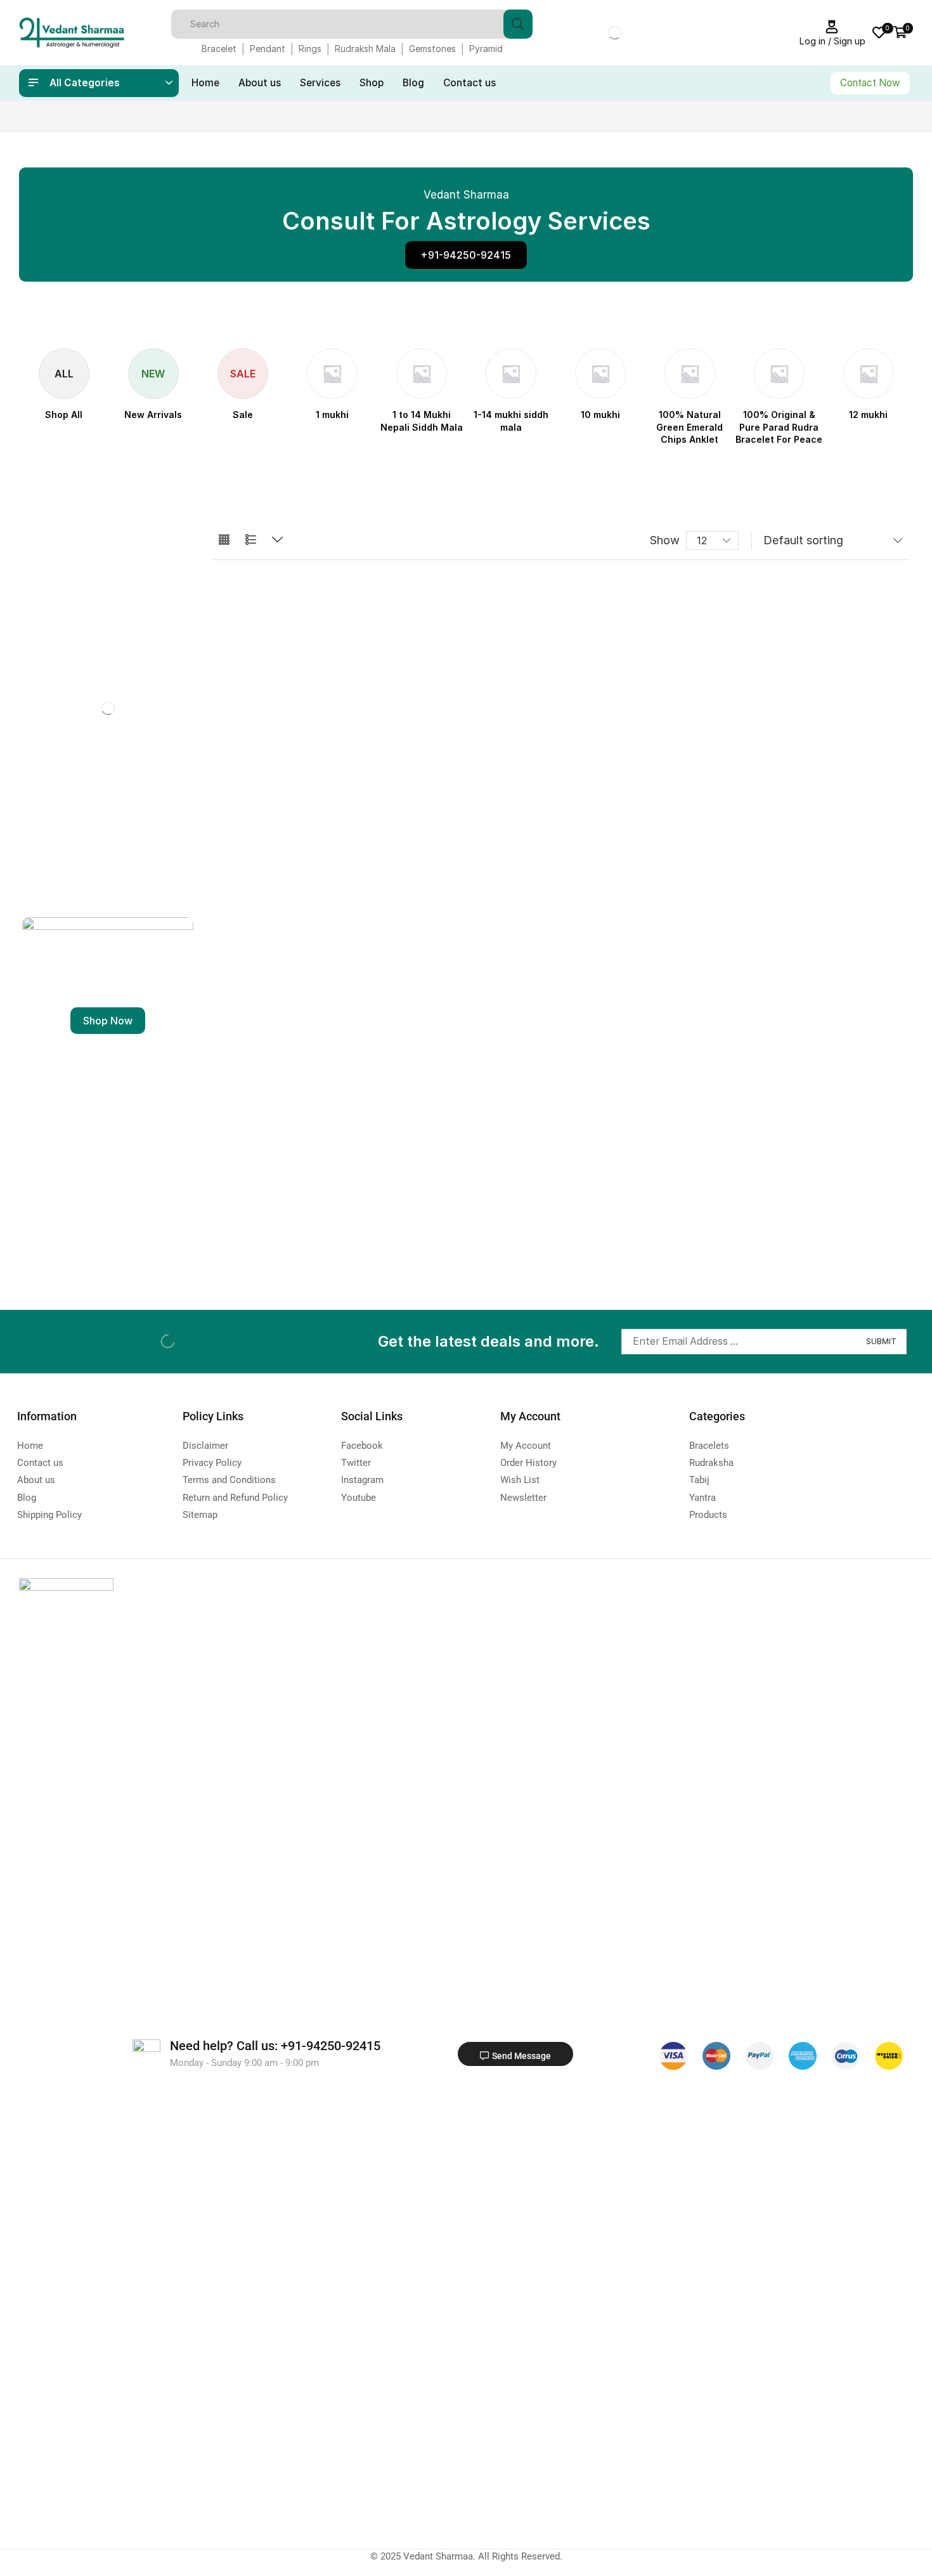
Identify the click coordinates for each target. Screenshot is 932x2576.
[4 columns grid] (224, 540)
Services (320, 83)
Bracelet (219, 49)
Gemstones (432, 49)
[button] (466, 255)
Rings (310, 49)
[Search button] (518, 24)
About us (260, 83)
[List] (251, 540)
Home (205, 83)
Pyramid (486, 49)
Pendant (268, 49)
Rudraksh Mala (365, 49)
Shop (372, 83)
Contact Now (870, 83)
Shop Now (108, 1021)
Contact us (469, 83)
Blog (413, 83)
